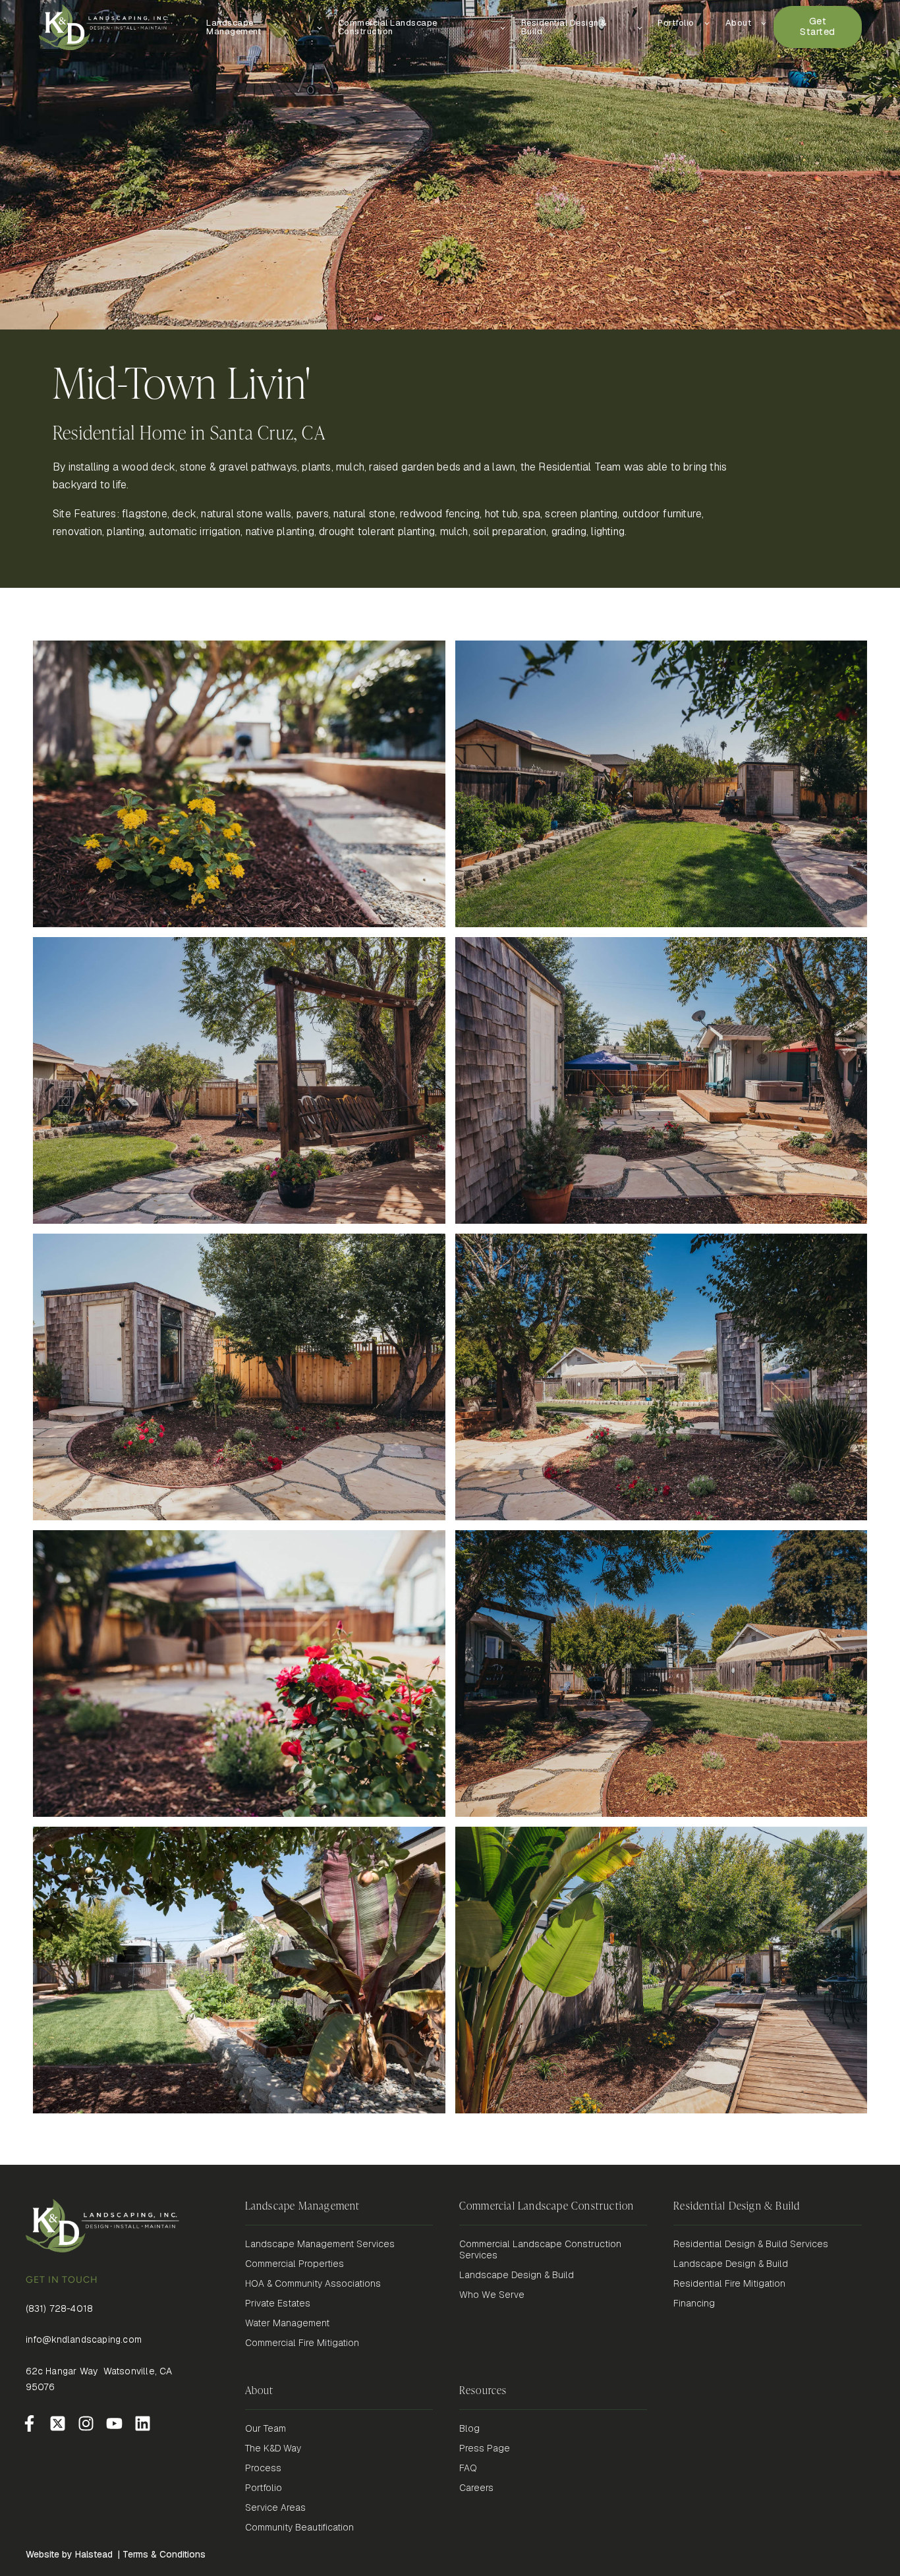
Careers (476, 2488)
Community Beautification (299, 2528)
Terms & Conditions (164, 2554)
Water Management (287, 2323)
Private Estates (278, 2304)
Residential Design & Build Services (751, 2244)
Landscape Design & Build (517, 2275)
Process (263, 2468)
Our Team (266, 2429)
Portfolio (264, 2488)
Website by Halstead (69, 2554)
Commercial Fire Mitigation (302, 2343)
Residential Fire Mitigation (729, 2284)
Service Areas (275, 2508)
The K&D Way (273, 2448)
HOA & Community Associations (313, 2284)
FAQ (468, 2468)
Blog (469, 2429)
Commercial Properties (295, 2264)
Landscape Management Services (320, 2244)
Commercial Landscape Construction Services (540, 2250)
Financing (694, 2304)
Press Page (485, 2448)
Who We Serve (492, 2295)
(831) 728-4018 (60, 2308)
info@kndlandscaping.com (84, 2339)
